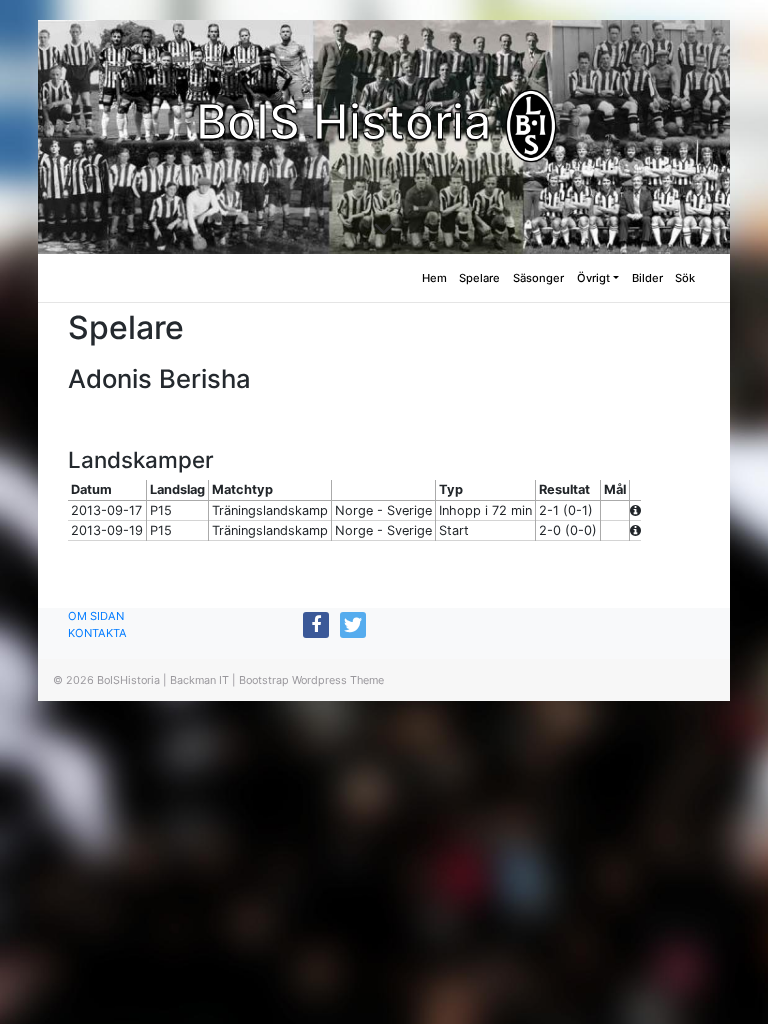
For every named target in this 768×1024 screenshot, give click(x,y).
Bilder (647, 278)
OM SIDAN (96, 616)
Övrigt (593, 278)
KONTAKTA (97, 633)
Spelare (479, 278)
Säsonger (538, 278)
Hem (434, 278)
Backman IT (199, 680)
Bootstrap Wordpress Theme (311, 680)
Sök (685, 278)
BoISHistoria (128, 680)
